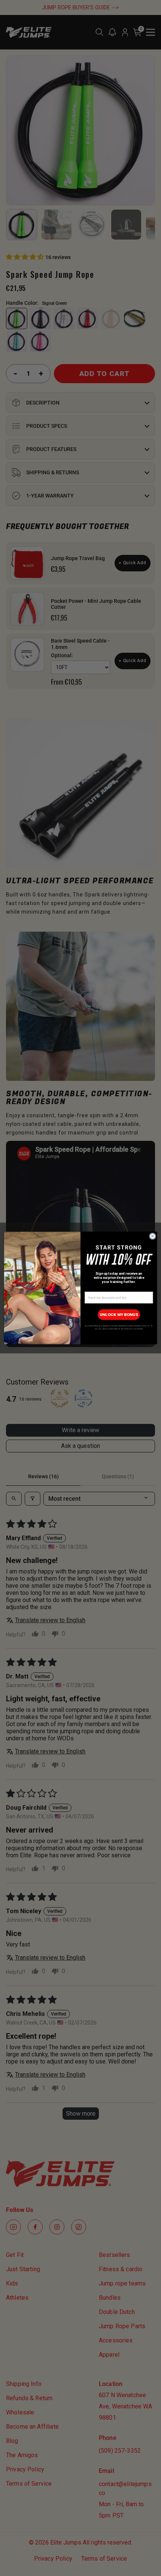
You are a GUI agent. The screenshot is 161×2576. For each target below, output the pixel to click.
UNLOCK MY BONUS (119, 1315)
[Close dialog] (153, 1236)
